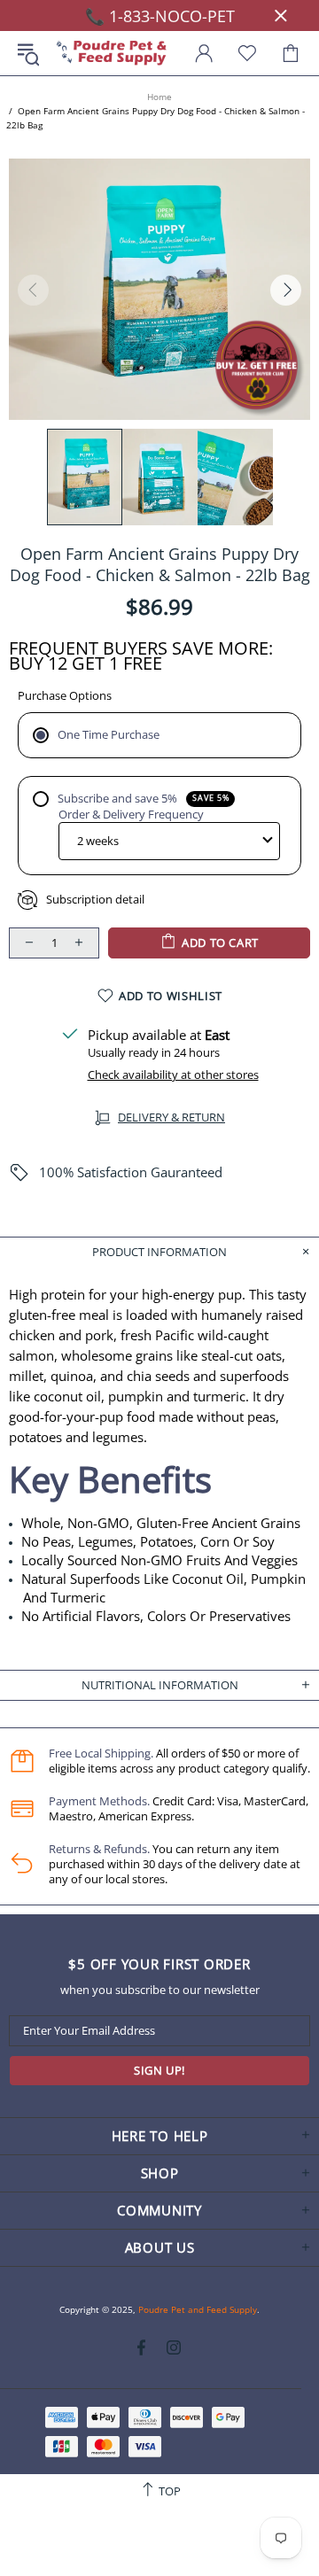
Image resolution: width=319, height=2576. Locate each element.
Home (159, 97)
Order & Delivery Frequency (131, 815)
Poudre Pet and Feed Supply (112, 54)
